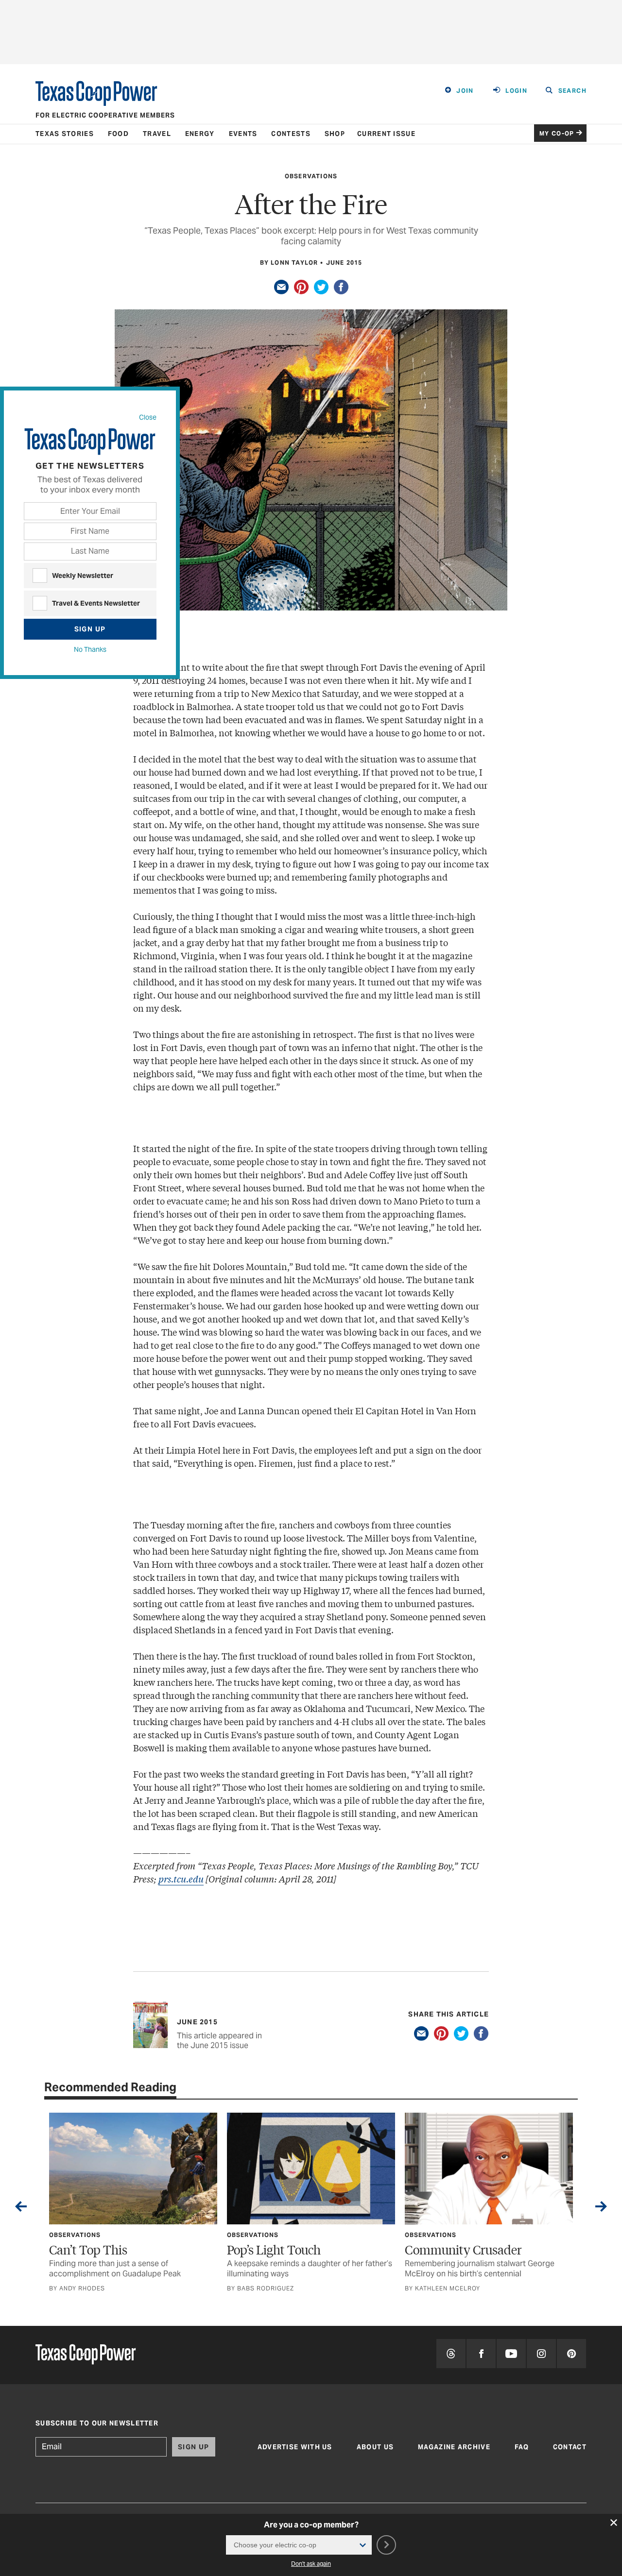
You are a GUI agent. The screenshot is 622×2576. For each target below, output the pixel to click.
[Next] (601, 2208)
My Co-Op (557, 133)
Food (118, 134)
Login (516, 91)
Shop (335, 134)
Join (465, 91)
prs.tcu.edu (181, 1879)
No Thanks (90, 649)
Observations (311, 176)
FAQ (522, 2447)
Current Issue (386, 134)
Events (243, 134)
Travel (157, 134)
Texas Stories (65, 134)
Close (148, 417)
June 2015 (344, 263)
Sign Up (90, 629)
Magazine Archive (454, 2447)
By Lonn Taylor (289, 263)
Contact (570, 2447)
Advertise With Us (295, 2447)
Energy (200, 134)
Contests (291, 134)
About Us (375, 2447)
